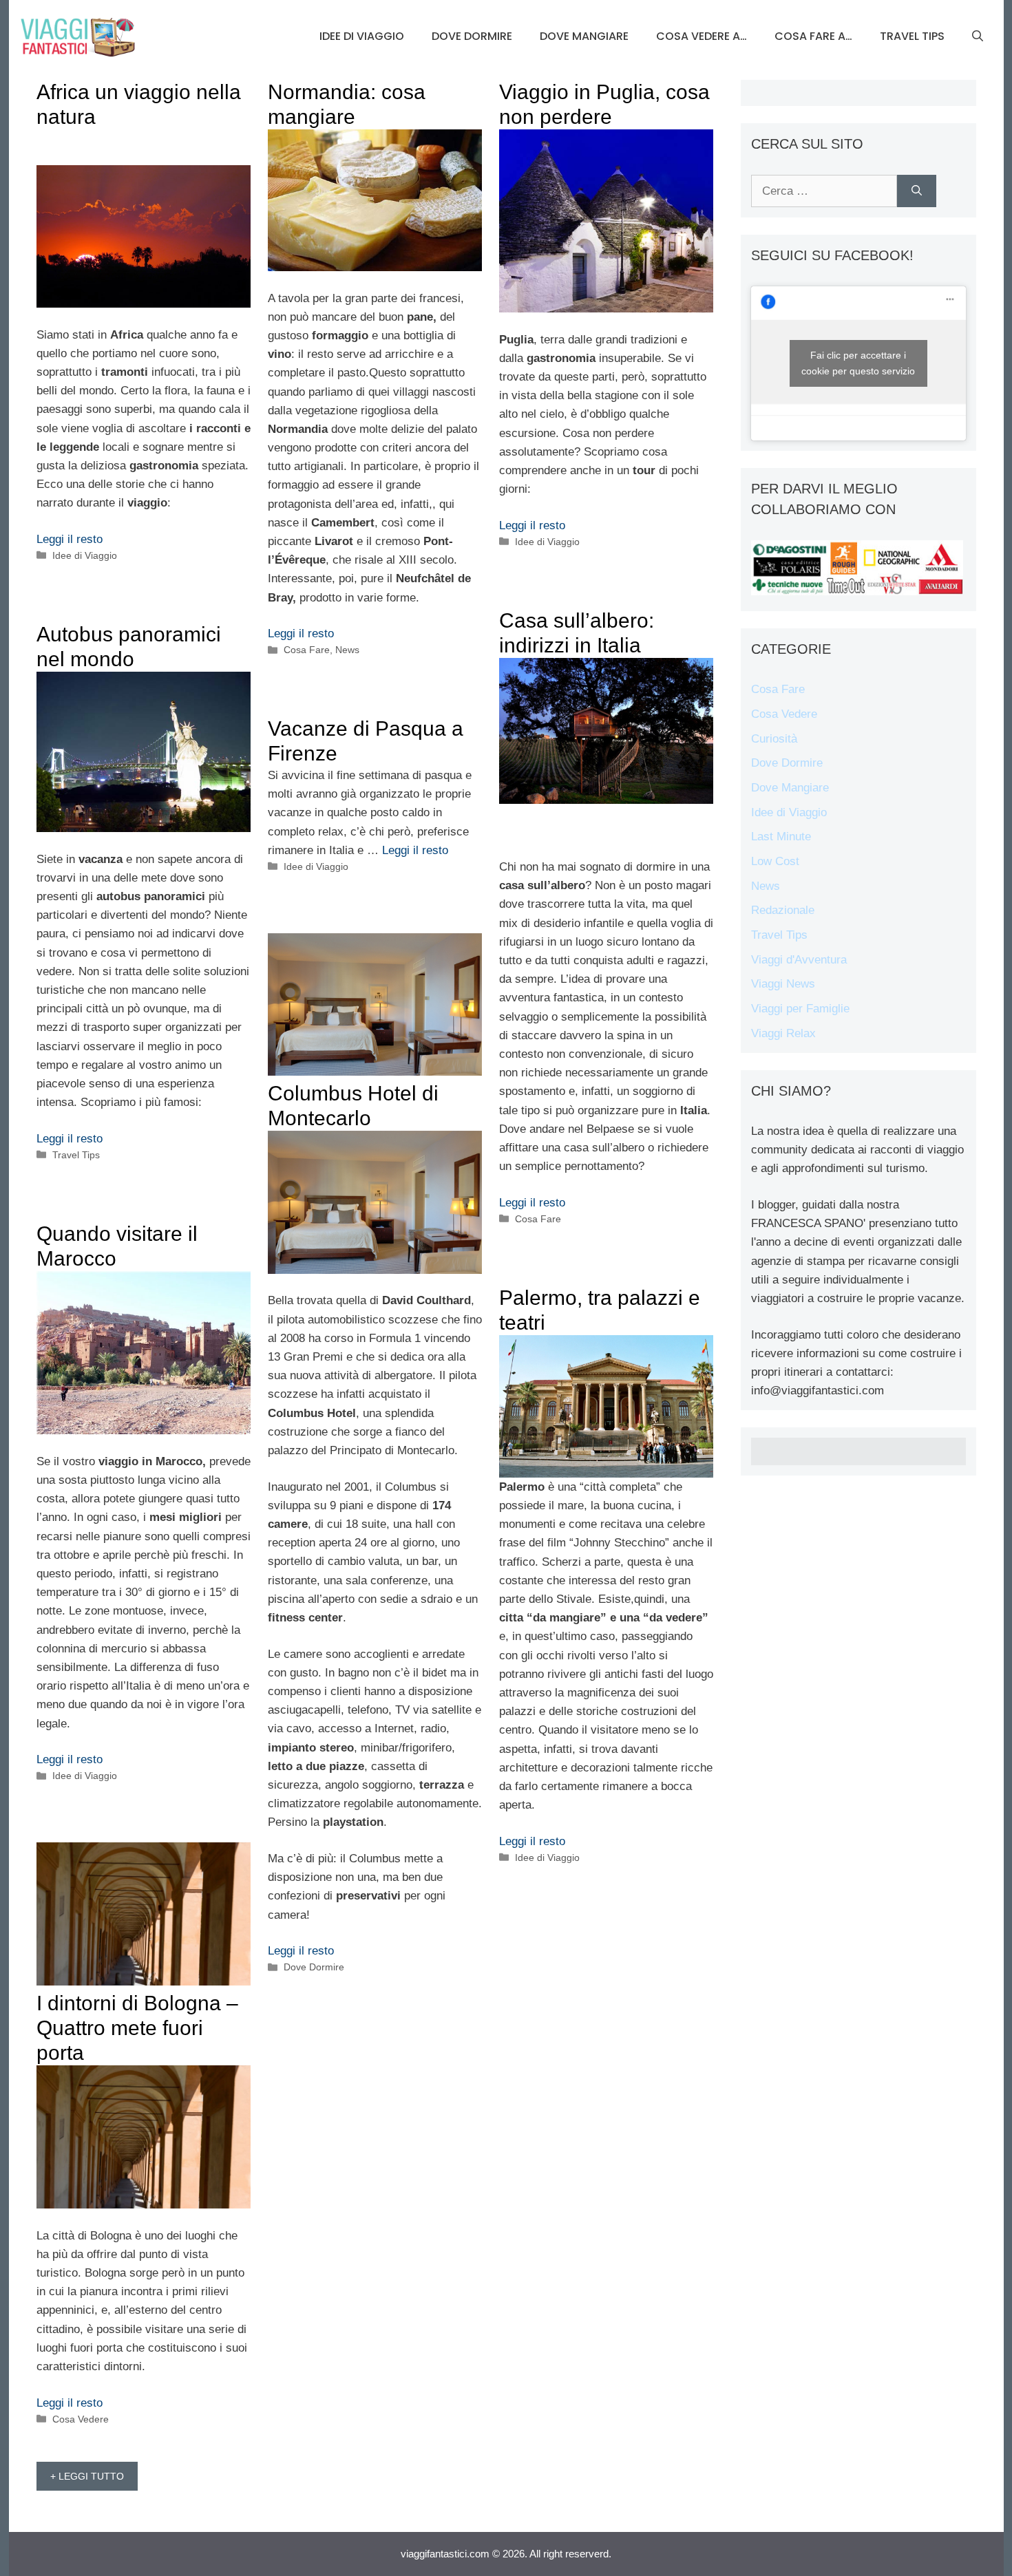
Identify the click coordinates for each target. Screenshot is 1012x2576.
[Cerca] (917, 191)
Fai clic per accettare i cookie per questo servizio (858, 363)
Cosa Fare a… (813, 36)
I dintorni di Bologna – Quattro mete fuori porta (137, 2028)
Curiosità (774, 739)
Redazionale (783, 910)
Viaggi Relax (783, 1033)
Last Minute (781, 837)
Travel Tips (912, 36)
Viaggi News (783, 984)
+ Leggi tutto (87, 2476)
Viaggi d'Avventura (799, 960)
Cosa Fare (307, 650)
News (347, 650)
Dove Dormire (472, 36)
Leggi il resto (70, 539)
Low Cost (775, 861)
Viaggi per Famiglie (800, 1009)
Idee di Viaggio (362, 36)
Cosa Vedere (81, 2419)
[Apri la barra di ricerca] (978, 36)
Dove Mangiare (584, 36)
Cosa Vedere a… (702, 36)
